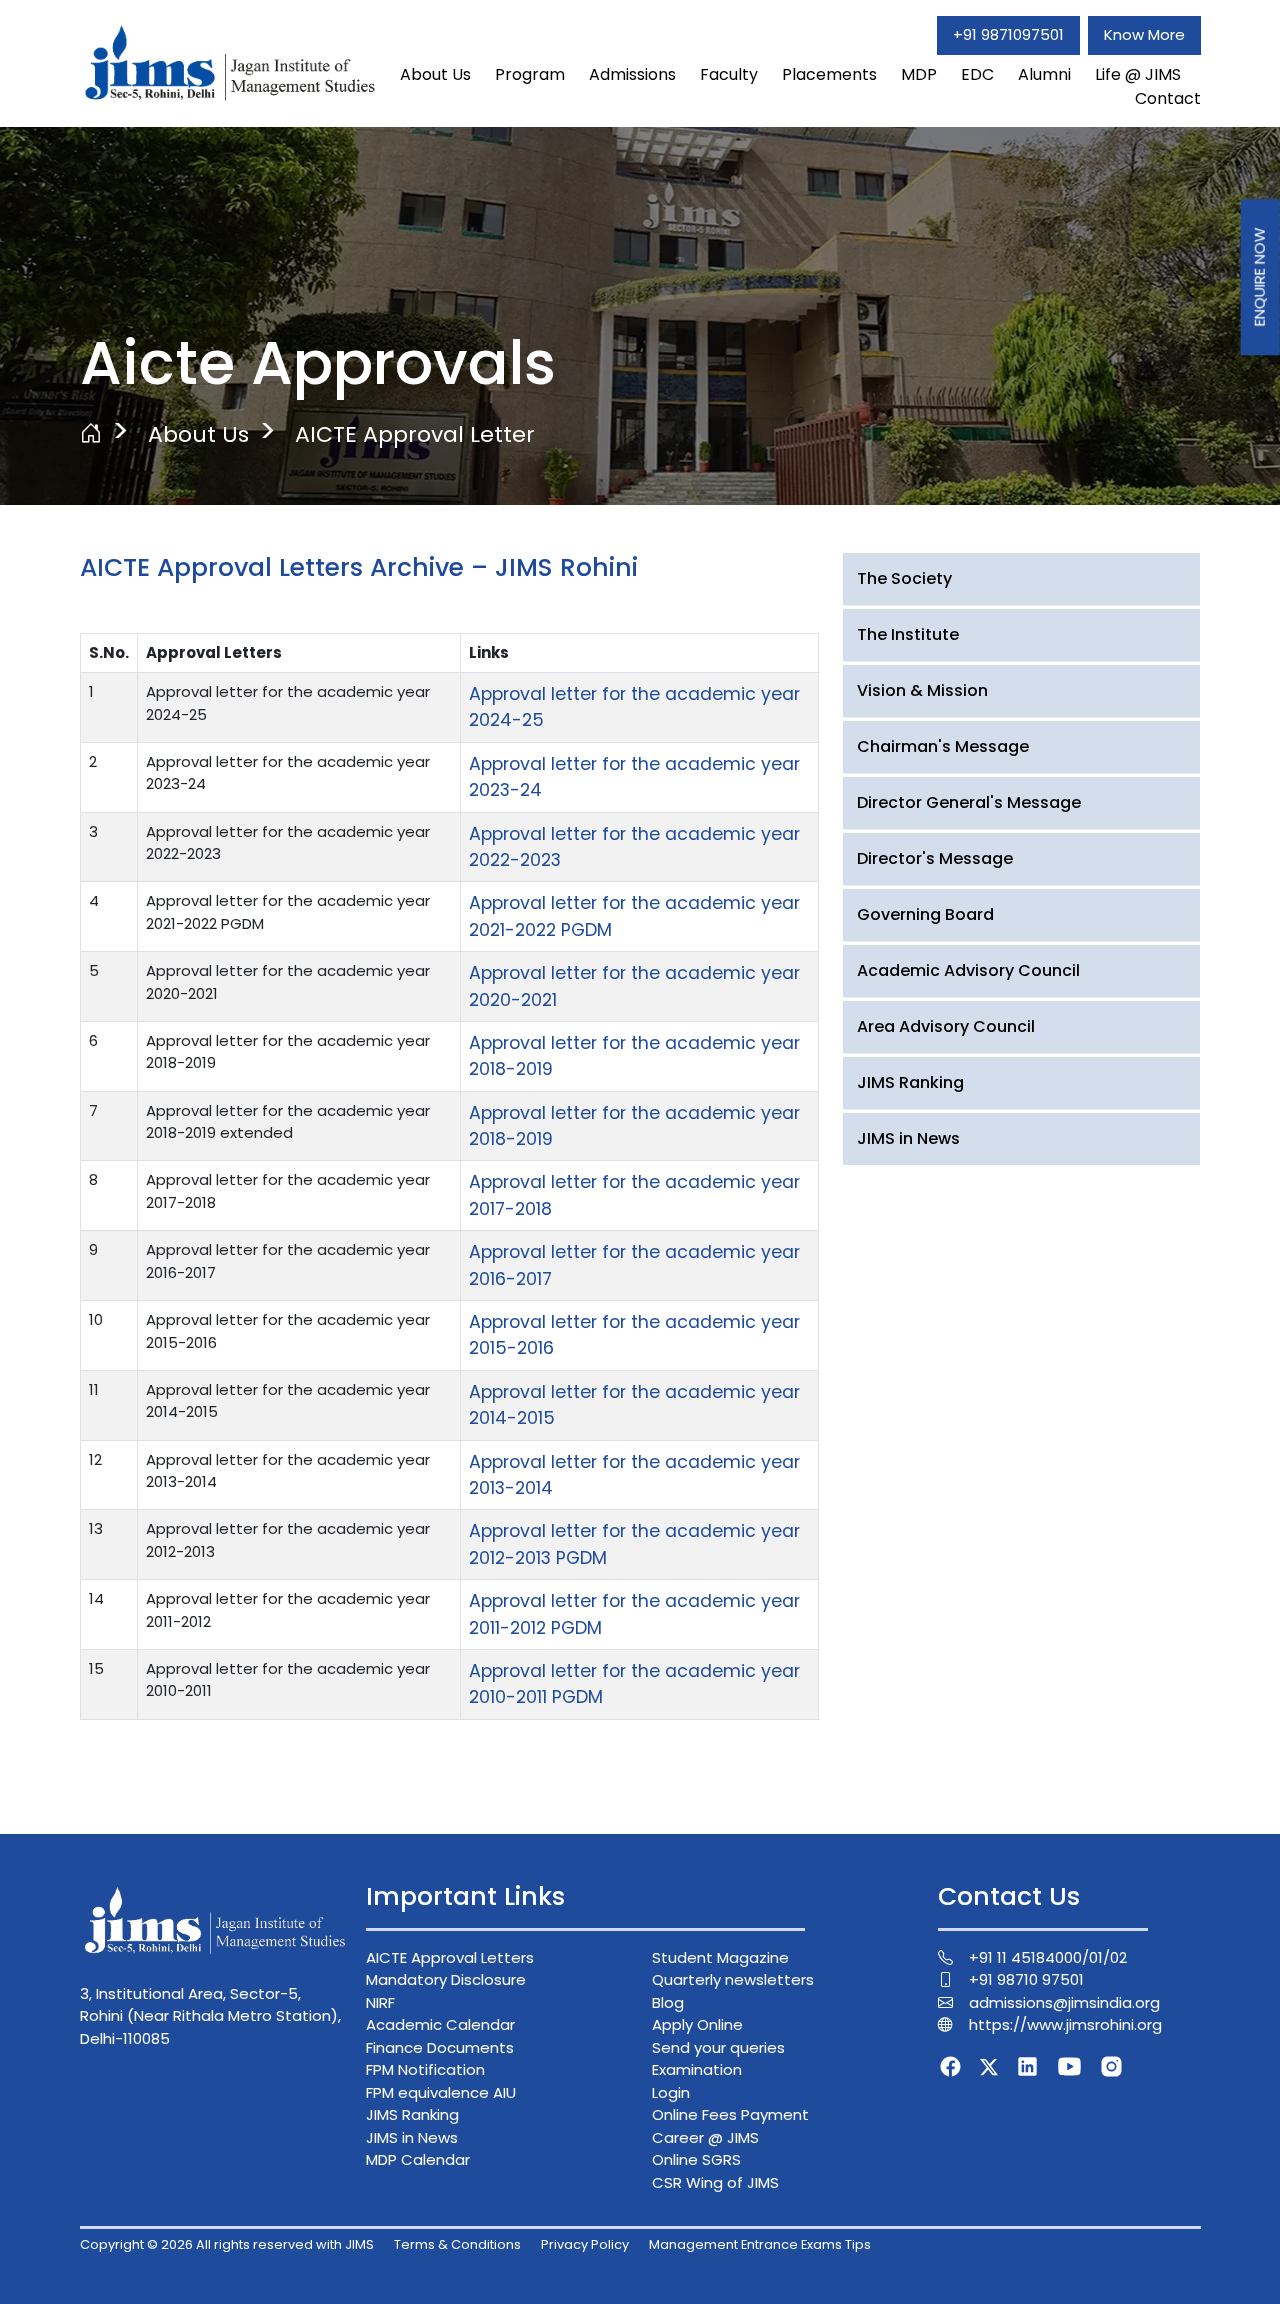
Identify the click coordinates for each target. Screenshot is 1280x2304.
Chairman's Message (943, 746)
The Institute (908, 634)
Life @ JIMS (1138, 74)
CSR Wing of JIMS (715, 2182)
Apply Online (697, 2024)
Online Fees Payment (730, 2114)
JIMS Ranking (910, 1082)
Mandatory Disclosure (446, 1979)
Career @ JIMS (705, 2137)
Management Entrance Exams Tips (760, 2244)
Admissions (632, 74)
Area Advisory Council (946, 1026)
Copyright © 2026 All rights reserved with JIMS (227, 2244)
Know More (1144, 34)
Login (671, 2092)
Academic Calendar (440, 2024)
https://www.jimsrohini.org (1065, 2024)
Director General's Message (969, 802)
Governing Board (925, 914)
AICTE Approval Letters (450, 1957)
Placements (829, 74)
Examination (697, 2069)
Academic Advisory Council (968, 970)
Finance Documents (440, 2047)
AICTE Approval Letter (415, 434)
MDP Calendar (418, 2159)
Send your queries (718, 2047)
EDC (977, 74)
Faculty (729, 74)
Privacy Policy (585, 2244)
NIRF (380, 2002)
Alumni (1044, 74)
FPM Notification (425, 2069)
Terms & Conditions (457, 2244)
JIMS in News (908, 1138)
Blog (668, 2002)
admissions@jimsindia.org (1064, 2002)
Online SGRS (696, 2159)
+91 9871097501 (1008, 34)
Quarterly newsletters (733, 1979)
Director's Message (935, 858)
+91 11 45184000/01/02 (1048, 1957)
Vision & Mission (922, 690)
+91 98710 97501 (1026, 1979)
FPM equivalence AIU (441, 2092)
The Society (904, 578)
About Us (435, 74)
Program (530, 74)
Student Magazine (720, 1957)
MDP (919, 74)
